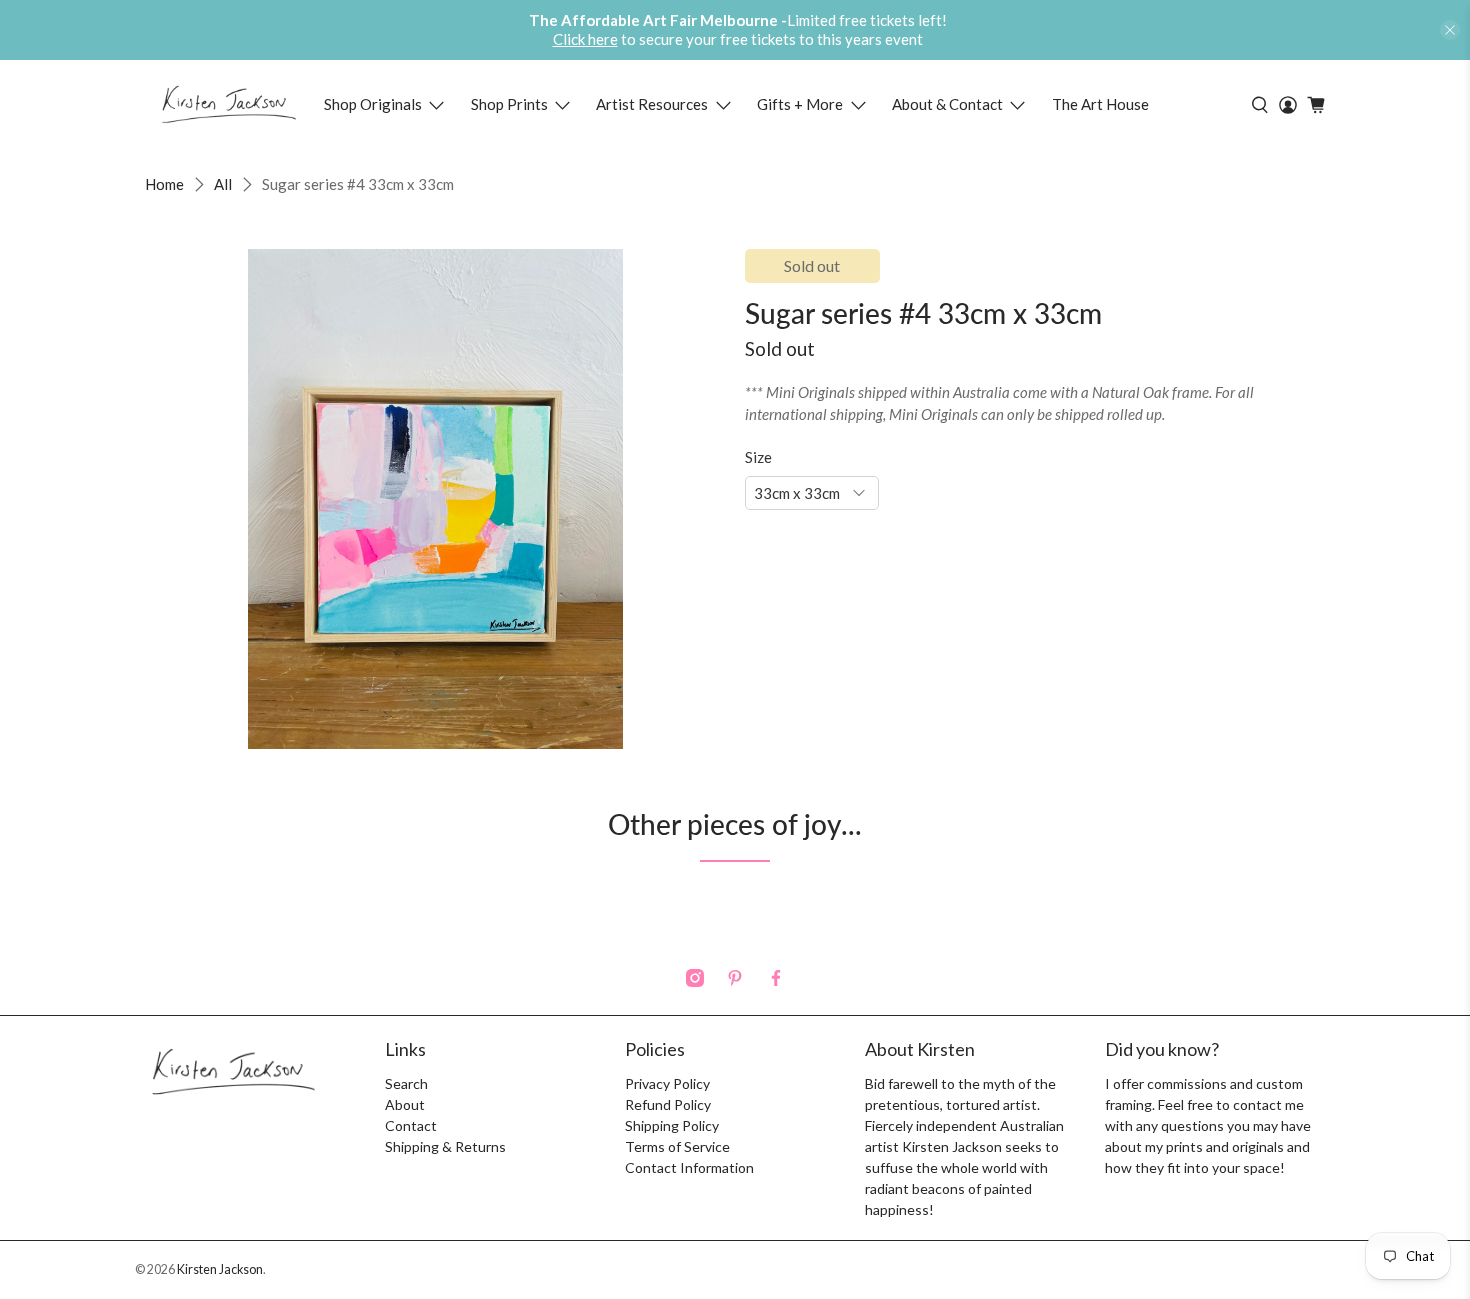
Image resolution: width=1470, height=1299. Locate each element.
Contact (411, 1125)
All (223, 184)
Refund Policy (668, 1104)
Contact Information (689, 1167)
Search (406, 1083)
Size (758, 457)
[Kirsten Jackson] (228, 104)
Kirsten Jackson (220, 1269)
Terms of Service (677, 1146)
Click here (585, 39)
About (405, 1104)
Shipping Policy (672, 1125)
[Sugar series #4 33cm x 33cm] (435, 499)
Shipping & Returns (445, 1146)
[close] (1450, 30)
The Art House (1100, 104)
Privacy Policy (667, 1083)
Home (164, 184)
